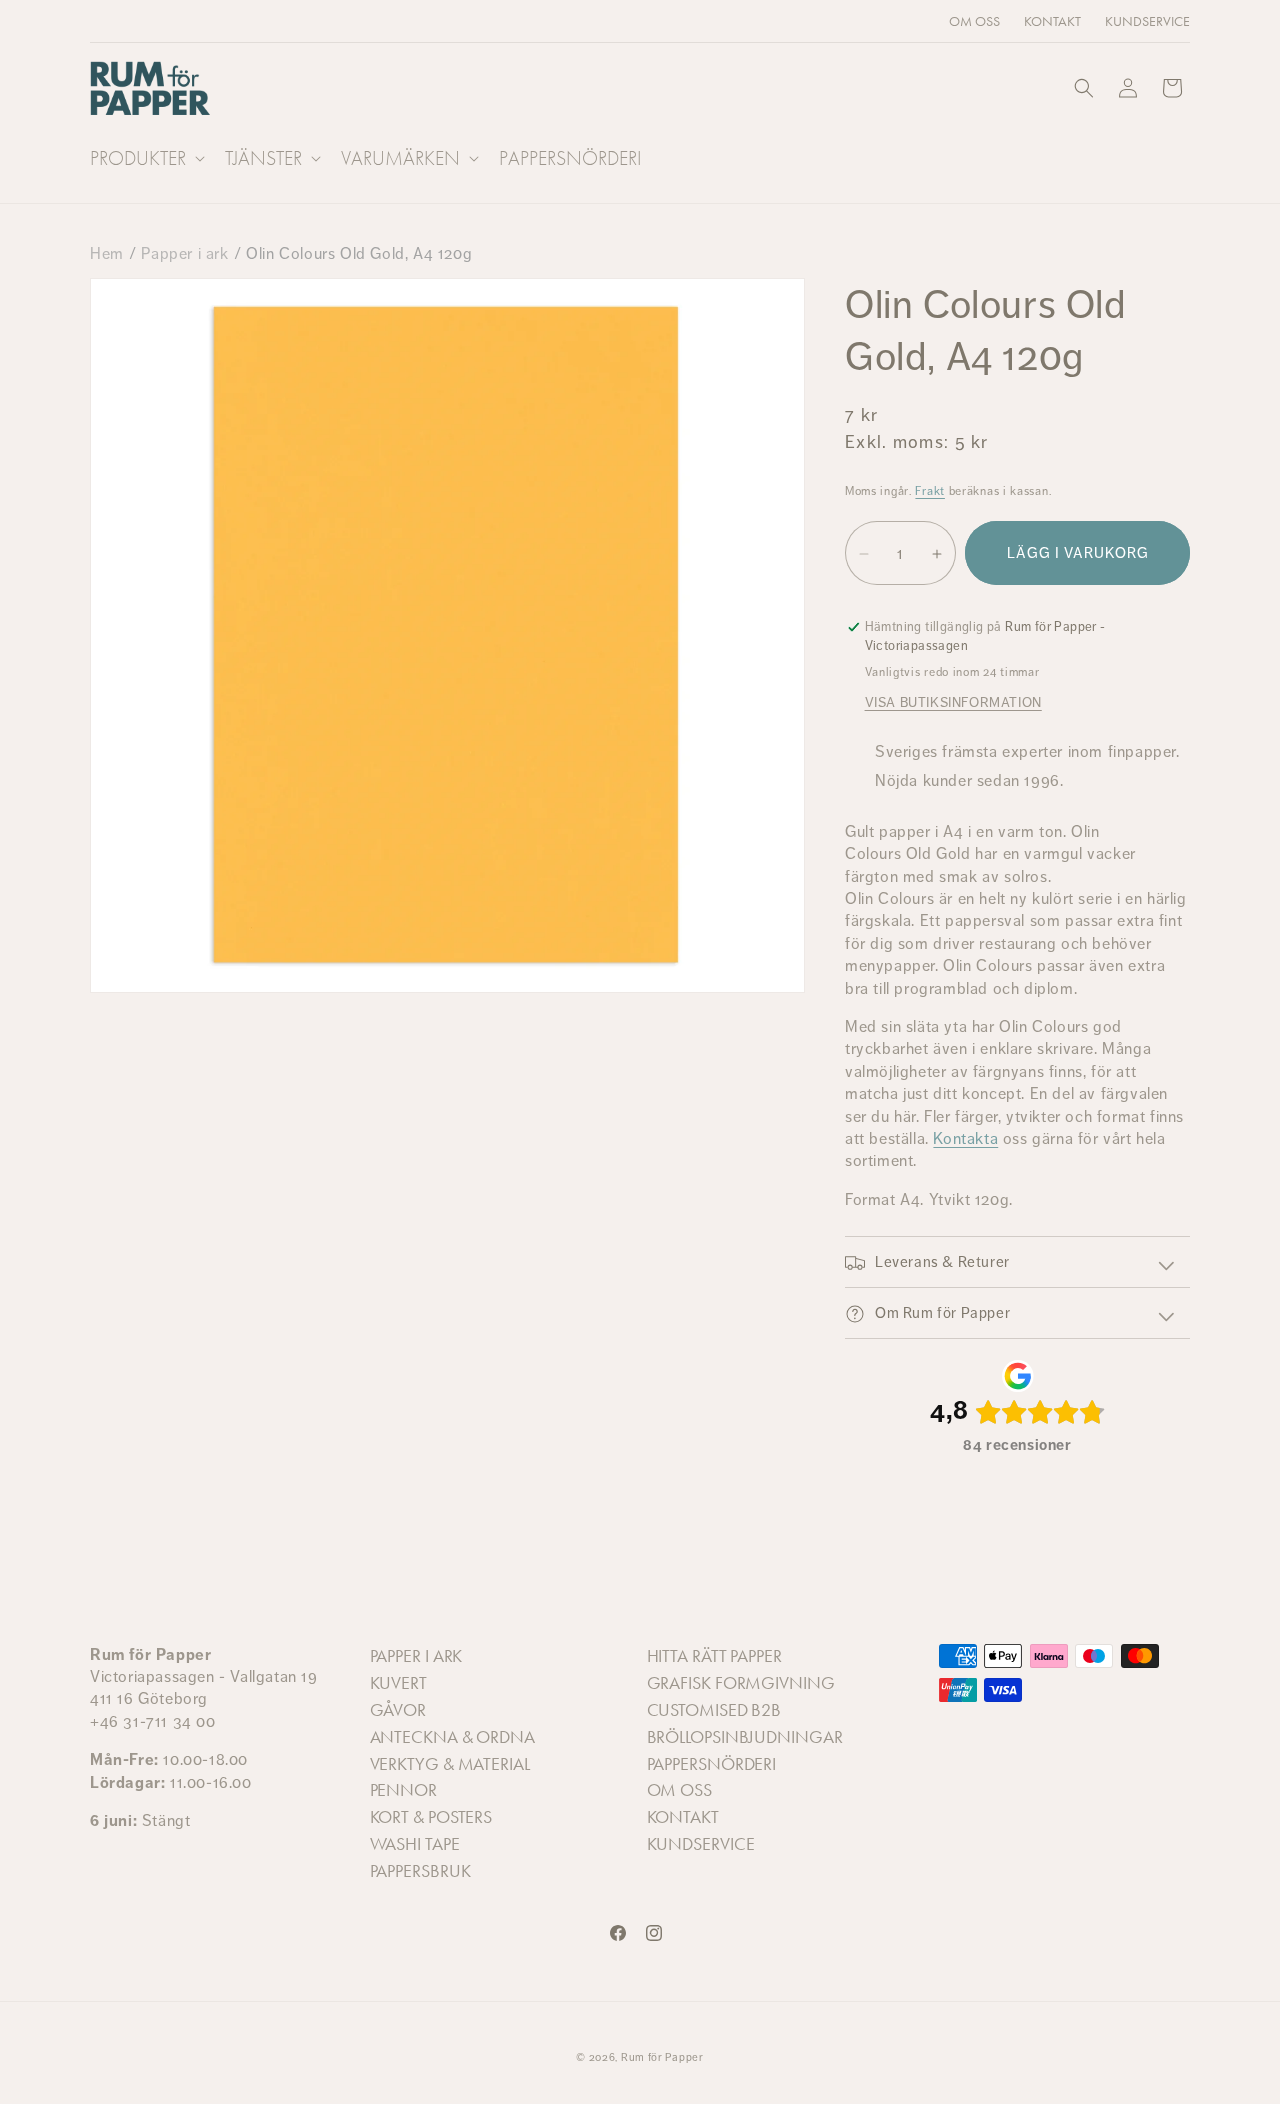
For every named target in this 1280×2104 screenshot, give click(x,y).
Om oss (679, 1790)
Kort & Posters (431, 1817)
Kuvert (398, 1683)
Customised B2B (714, 1710)
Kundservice (701, 1844)
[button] (145, 158)
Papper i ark (184, 253)
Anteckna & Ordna (452, 1737)
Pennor (403, 1790)
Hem (107, 253)
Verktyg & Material (450, 1764)
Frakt (930, 491)
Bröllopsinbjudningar (745, 1737)
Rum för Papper (662, 2057)
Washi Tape (415, 1844)
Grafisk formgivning (741, 1683)
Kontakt (683, 1817)
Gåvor (398, 1710)
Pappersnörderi (712, 1764)
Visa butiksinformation (953, 703)
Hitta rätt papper (714, 1656)
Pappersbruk (420, 1871)
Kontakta (965, 1138)
